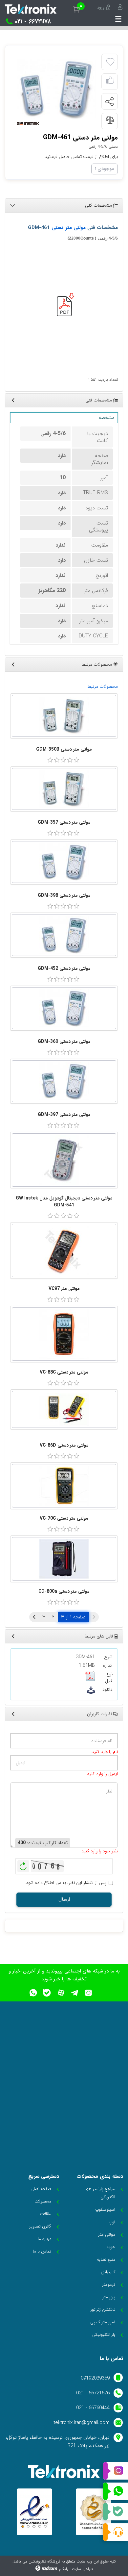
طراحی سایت (82, 2569)
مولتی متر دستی (69, 228)
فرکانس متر (96, 591)
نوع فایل (109, 1678)
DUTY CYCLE (93, 636)
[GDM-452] (57, 89)
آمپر (104, 478)
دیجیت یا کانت (97, 437)
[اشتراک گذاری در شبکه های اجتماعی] (109, 102)
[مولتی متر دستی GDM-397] (64, 1081)
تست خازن (96, 560)
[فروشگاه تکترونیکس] (31, 9)
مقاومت (100, 545)
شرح (108, 1657)
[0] (50, 760)
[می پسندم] (110, 82)
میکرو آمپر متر (94, 621)
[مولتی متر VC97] (64, 1250)
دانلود (107, 1690)
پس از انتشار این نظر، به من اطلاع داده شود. (65, 1883)
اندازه (108, 1666)
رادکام (64, 2569)
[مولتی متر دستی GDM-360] (64, 1008)
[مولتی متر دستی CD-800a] (64, 1559)
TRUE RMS (96, 493)
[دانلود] (91, 1690)
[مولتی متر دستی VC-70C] (64, 1486)
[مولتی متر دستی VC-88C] (64, 1334)
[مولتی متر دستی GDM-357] (64, 789)
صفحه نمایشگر (100, 459)
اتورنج (102, 575)
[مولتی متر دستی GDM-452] (64, 935)
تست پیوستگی (98, 527)
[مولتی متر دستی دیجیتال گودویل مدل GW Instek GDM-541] (64, 1160)
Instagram (116, 2471)
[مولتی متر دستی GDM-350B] (64, 716)
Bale (116, 2512)
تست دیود (97, 508)
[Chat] (116, 2532)
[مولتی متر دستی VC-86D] (64, 1409)
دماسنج (100, 606)
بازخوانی (23, 1865)
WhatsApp (116, 2491)
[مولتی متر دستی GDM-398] (64, 862)
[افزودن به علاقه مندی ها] (110, 62)
